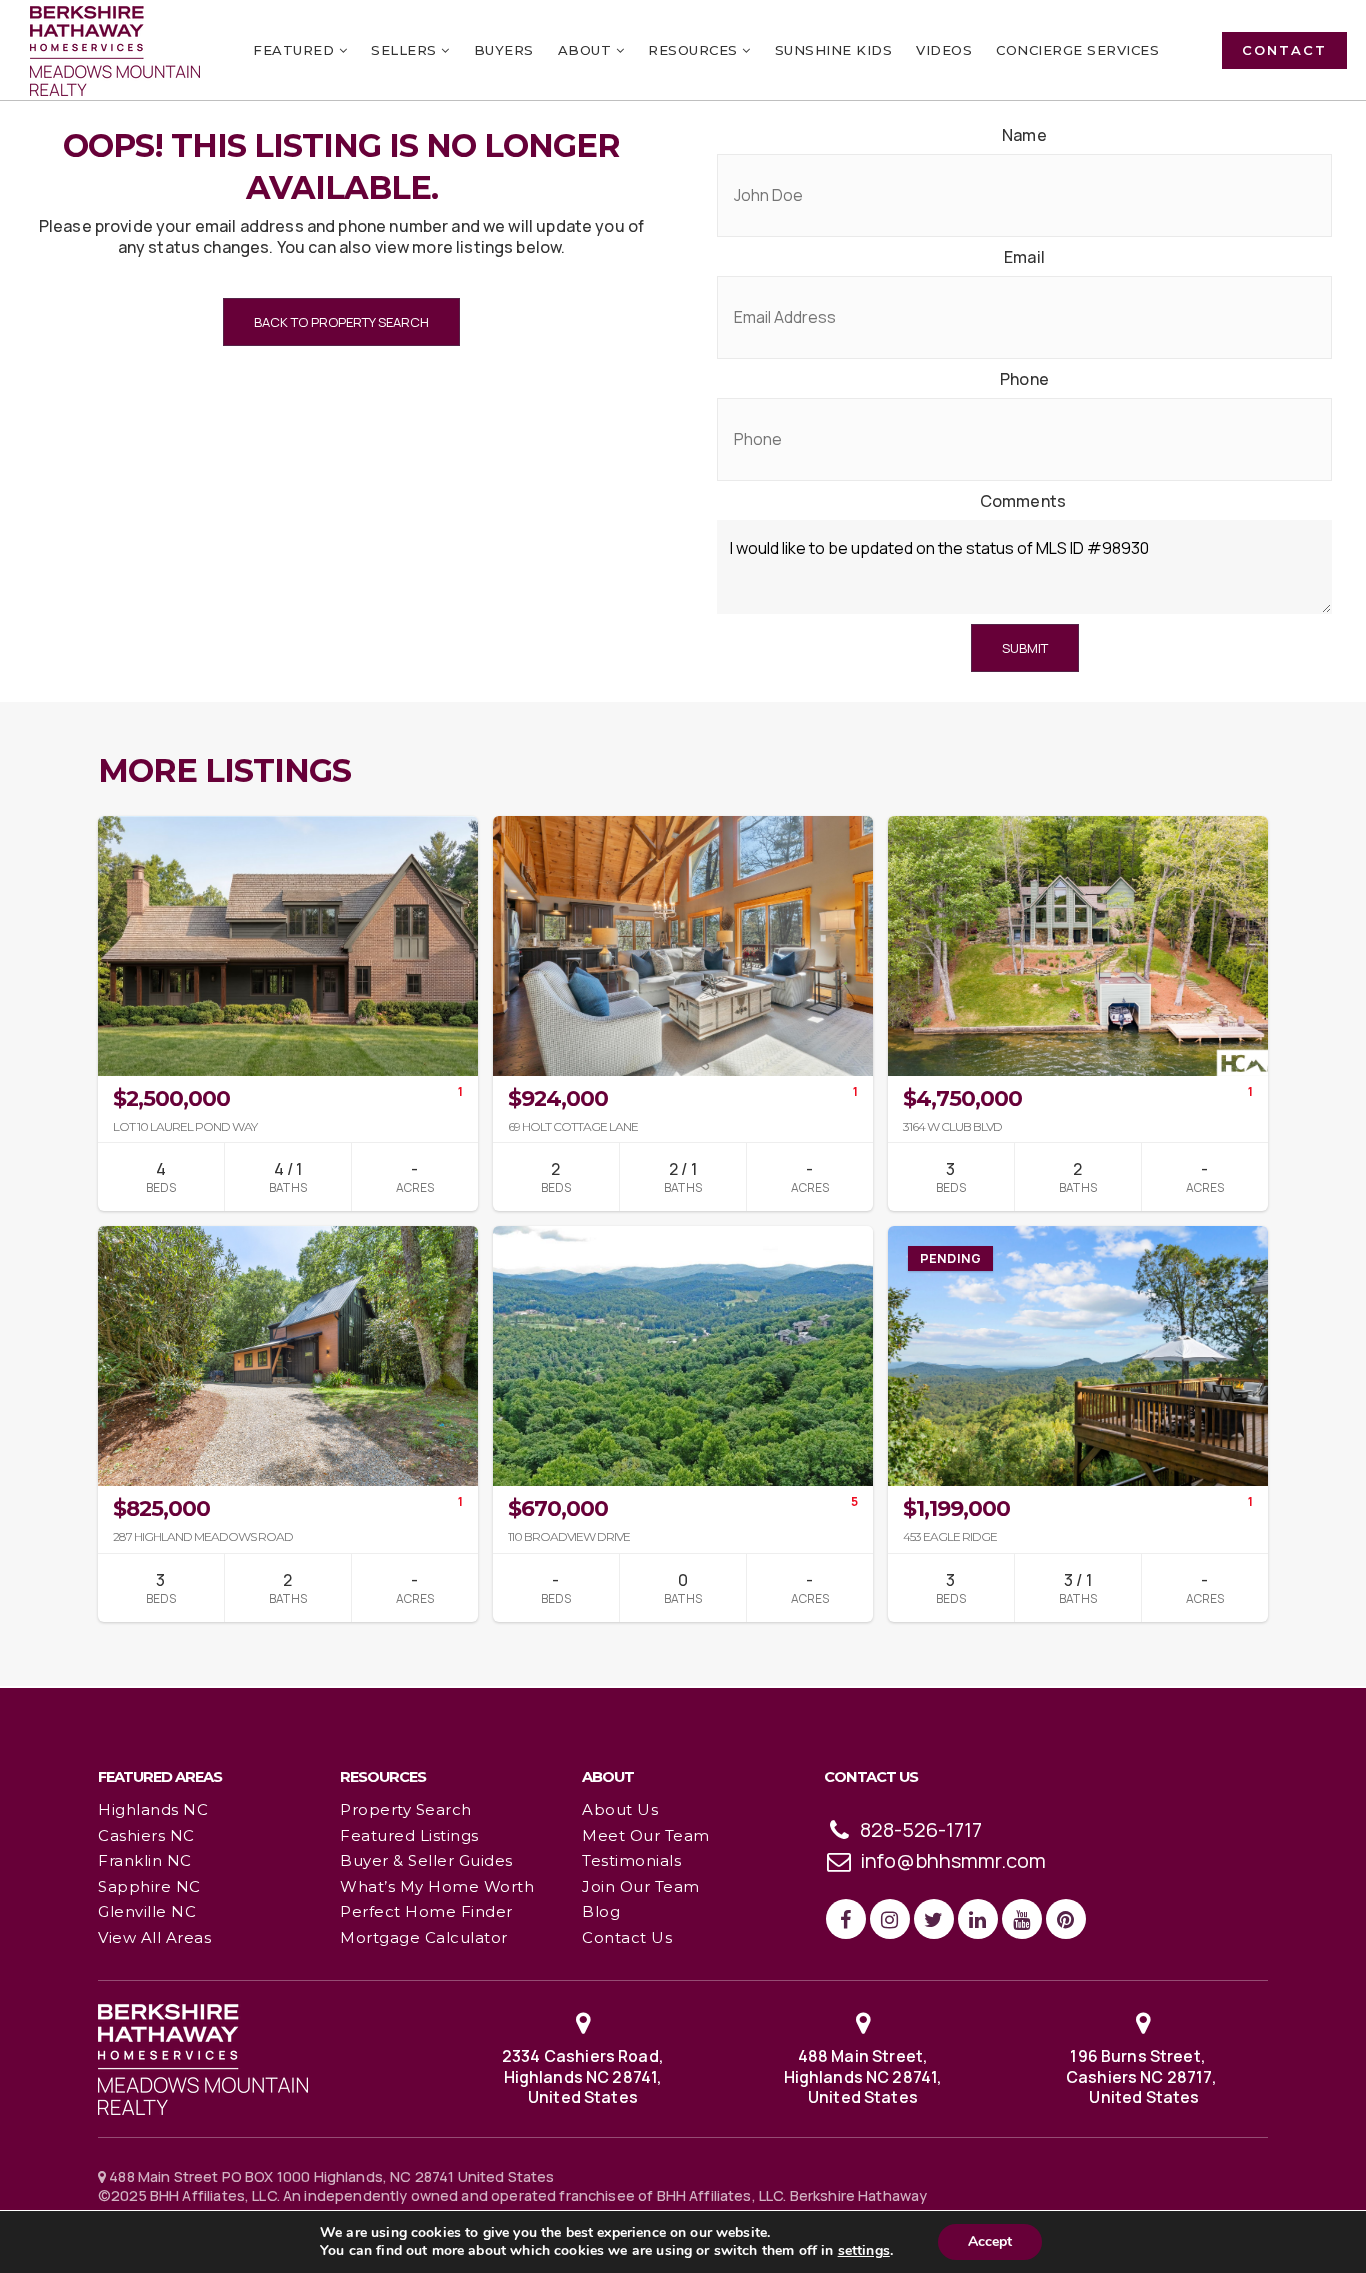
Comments (1023, 501)
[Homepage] (115, 51)
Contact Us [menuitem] (627, 1937)
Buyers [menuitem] (504, 50)
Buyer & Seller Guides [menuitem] (426, 1860)
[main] (683, 843)
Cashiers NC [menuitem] (146, 1835)
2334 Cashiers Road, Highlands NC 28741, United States (583, 2076)
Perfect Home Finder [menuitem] (426, 1911)
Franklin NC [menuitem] (145, 1860)
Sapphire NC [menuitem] (149, 1886)
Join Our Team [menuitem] (641, 1886)
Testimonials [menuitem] (631, 1860)
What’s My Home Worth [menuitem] (437, 1886)
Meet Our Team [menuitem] (646, 1835)
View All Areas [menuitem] (154, 1937)
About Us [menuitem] (620, 1809)
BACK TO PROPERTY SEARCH (341, 322)
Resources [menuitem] (695, 50)
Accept (990, 2241)
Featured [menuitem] (296, 50)
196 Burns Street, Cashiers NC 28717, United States (1143, 2076)
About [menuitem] (587, 50)
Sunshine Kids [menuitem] (834, 50)
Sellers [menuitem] (406, 50)
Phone (1024, 379)
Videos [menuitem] (944, 50)
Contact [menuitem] (1284, 50)
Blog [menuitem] (601, 1911)
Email (1024, 257)
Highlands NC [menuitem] (153, 1809)
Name (1024, 135)
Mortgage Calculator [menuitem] (424, 1937)
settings (864, 2251)
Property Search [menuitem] (406, 1809)
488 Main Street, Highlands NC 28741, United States (863, 2076)
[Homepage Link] (203, 2058)
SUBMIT (1025, 648)
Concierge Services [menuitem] (1077, 50)
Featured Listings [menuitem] (409, 1835)
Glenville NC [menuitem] (147, 1911)
